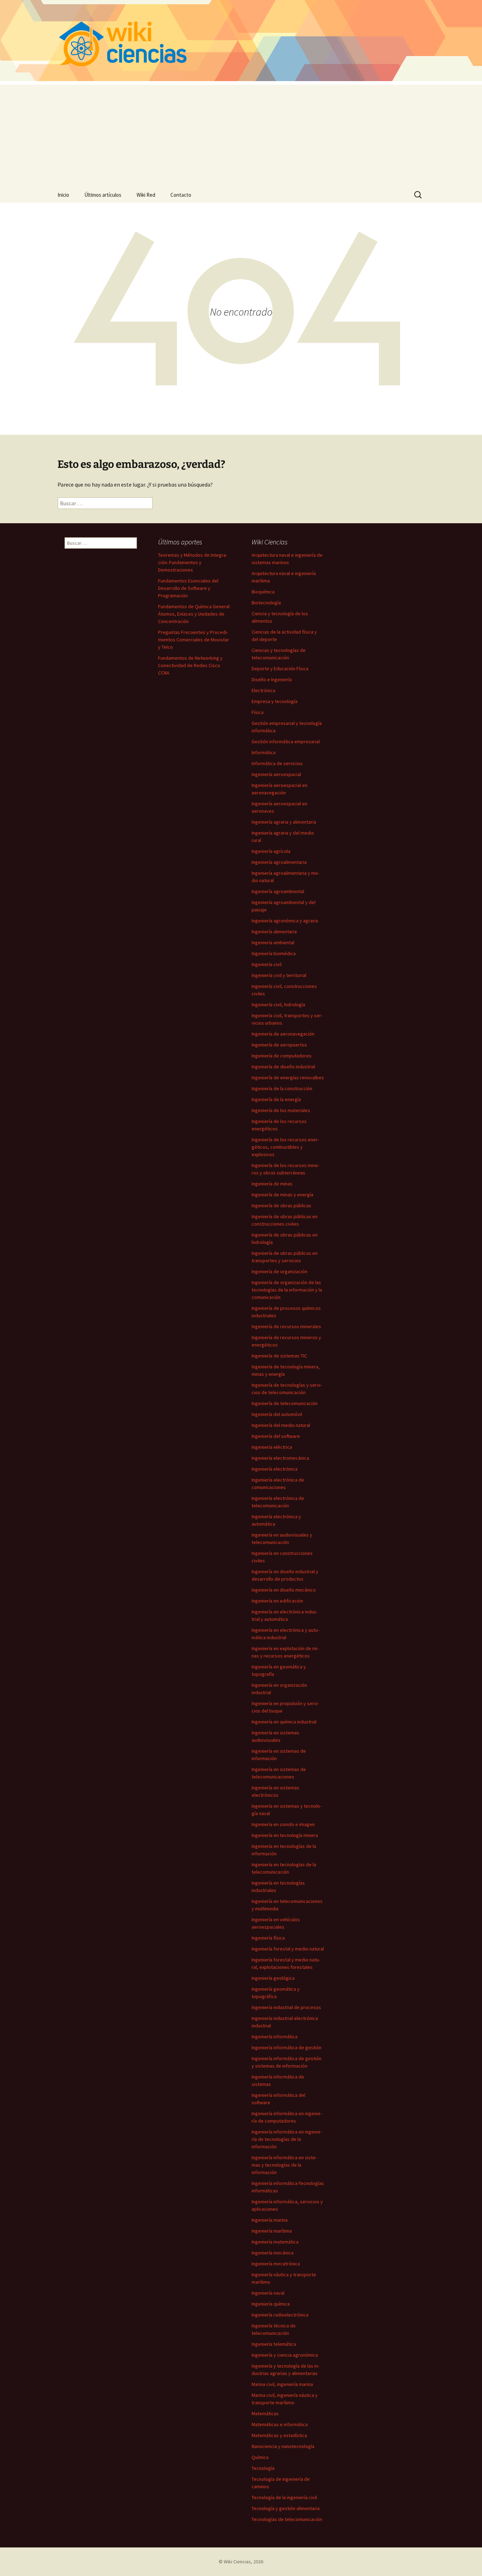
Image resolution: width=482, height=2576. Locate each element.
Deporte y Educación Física (280, 669)
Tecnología (263, 2468)
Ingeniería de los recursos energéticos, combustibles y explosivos (285, 1147)
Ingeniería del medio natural (281, 1425)
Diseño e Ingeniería (272, 679)
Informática (264, 752)
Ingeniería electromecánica (280, 1458)
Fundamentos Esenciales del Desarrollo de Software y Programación (188, 588)
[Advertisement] (241, 134)
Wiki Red (146, 195)
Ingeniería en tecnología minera (285, 1835)
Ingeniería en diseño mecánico (284, 1590)
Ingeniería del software (276, 1436)
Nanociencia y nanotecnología (283, 2446)
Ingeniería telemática (274, 2344)
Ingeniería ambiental (273, 942)
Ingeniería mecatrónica (276, 2264)
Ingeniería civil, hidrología (278, 1005)
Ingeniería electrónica (275, 1469)
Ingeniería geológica (273, 1978)
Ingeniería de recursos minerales (286, 1326)
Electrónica (263, 690)
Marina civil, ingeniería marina (282, 2384)
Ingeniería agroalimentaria (279, 862)
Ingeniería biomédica (274, 953)
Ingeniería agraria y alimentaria (284, 822)
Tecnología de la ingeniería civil (284, 2497)
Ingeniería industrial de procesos (286, 2007)
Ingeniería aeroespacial (276, 774)
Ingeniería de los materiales (281, 1110)
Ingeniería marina (270, 2220)
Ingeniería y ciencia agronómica (285, 2355)
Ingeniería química (271, 2304)
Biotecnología (266, 603)
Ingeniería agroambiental (278, 891)
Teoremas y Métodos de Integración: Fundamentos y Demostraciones (193, 562)
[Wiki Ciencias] (241, 41)
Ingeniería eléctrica (272, 1447)
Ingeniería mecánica (273, 2253)
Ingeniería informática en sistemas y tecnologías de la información (284, 2165)
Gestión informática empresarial (286, 741)
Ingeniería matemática (275, 2242)
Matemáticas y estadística (279, 2435)
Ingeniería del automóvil (277, 1414)
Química (260, 2457)
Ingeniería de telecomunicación (285, 1403)
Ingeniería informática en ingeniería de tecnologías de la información (287, 2139)
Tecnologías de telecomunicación (287, 2519)
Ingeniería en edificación (277, 1601)
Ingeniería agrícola (271, 851)
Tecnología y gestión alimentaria (286, 2508)
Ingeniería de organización (279, 1271)
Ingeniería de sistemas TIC (279, 1356)
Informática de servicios (277, 763)
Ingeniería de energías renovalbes (288, 1078)
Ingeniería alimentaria (274, 932)
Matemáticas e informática (280, 2424)
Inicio (63, 195)
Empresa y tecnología (275, 701)
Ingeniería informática (275, 2037)
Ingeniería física (268, 1938)
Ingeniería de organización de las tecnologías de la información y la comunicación (287, 1290)
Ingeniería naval (268, 2293)
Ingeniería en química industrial (284, 1722)
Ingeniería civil (267, 964)
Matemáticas (265, 2413)
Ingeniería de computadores (282, 1056)
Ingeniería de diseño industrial (283, 1067)
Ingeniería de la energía (276, 1099)
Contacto (181, 195)
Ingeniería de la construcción (282, 1088)
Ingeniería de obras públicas (281, 1205)
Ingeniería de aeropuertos (279, 1045)
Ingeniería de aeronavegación (283, 1034)
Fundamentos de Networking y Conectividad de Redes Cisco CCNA (190, 665)
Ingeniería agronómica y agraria (285, 921)
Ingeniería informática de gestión (287, 2047)
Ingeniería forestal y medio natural (288, 1949)
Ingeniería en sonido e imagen (283, 1824)
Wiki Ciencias (237, 2562)
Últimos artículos (103, 195)
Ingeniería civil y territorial (279, 975)
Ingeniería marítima (272, 2231)
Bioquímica (263, 592)
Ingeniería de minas (272, 1184)
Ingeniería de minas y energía (282, 1195)
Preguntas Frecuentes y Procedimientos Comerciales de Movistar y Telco (194, 640)
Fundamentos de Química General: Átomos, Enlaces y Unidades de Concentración (194, 614)
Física (258, 712)
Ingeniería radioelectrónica (280, 2315)
